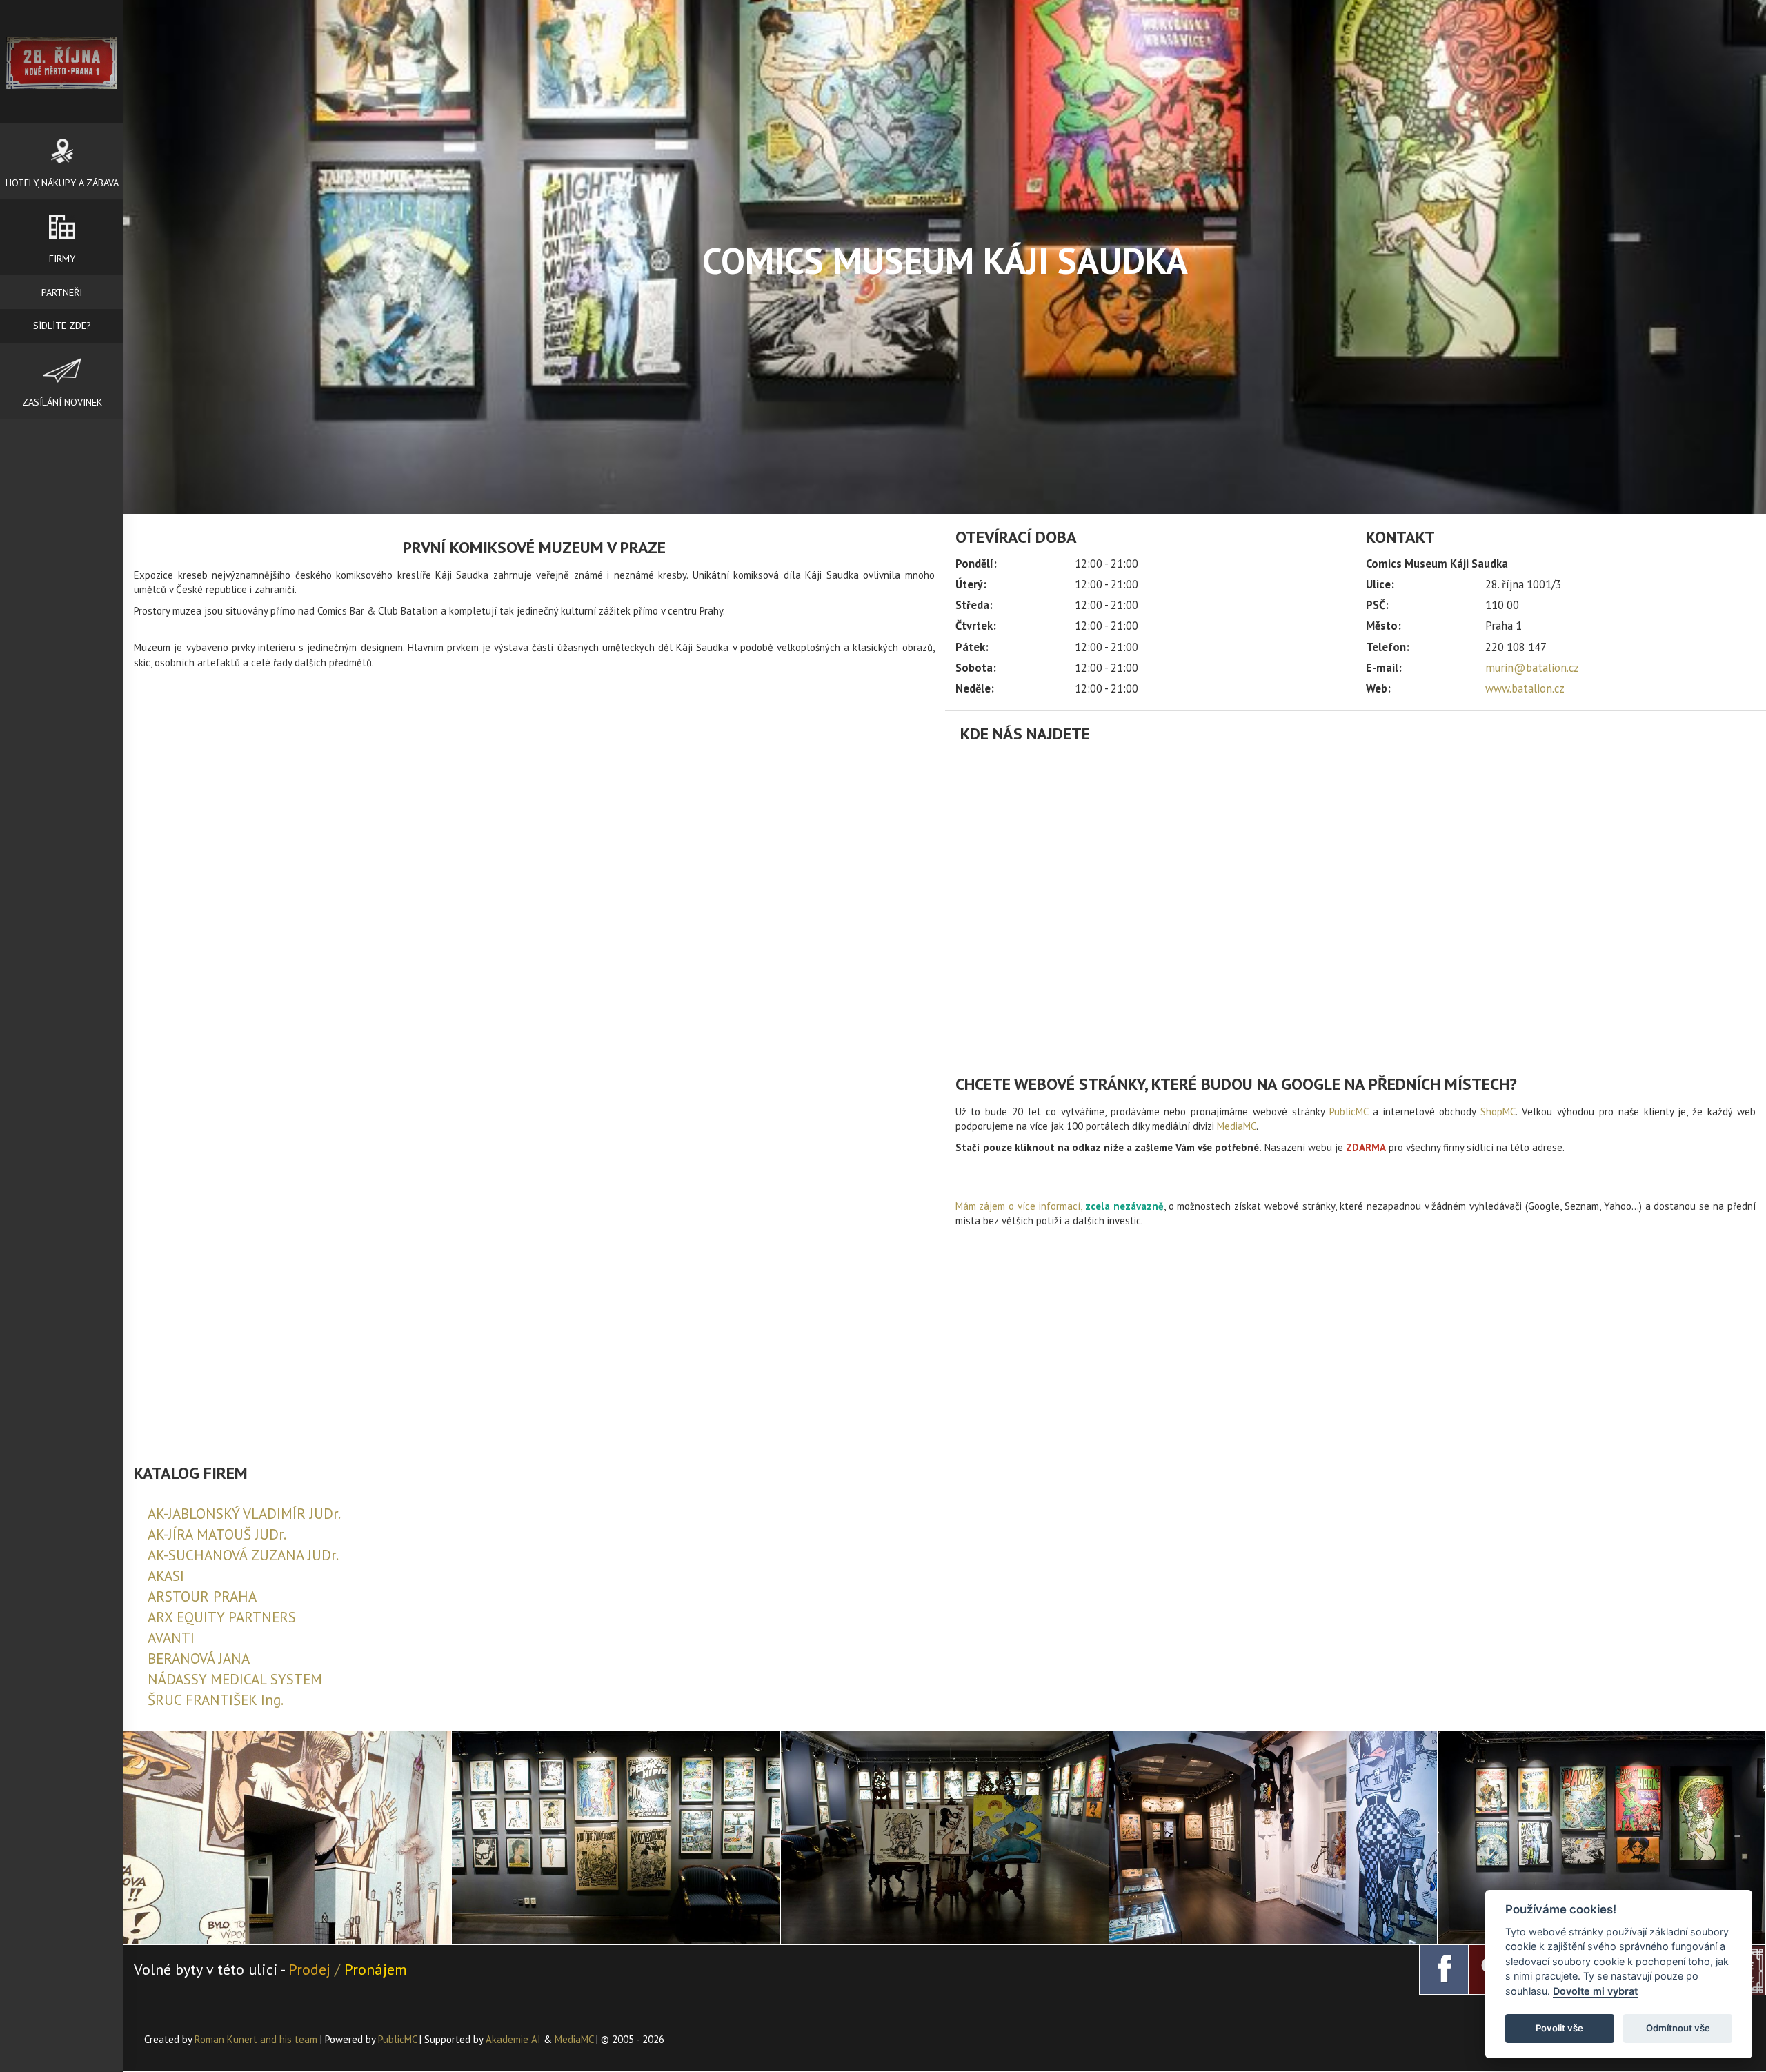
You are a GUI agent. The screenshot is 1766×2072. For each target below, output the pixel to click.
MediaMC (1237, 1126)
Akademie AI (513, 2039)
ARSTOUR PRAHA (202, 1596)
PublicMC (1349, 1112)
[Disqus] (534, 903)
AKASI (166, 1576)
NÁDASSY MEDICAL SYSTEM (235, 1679)
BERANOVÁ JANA (199, 1658)
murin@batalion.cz (1532, 668)
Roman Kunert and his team (257, 2039)
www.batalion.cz (1525, 688)
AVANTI (171, 1638)
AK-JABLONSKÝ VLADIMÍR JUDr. (244, 1514)
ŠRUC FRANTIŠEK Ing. (216, 1700)
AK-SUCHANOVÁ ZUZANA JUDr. (243, 1555)
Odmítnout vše (1678, 2028)
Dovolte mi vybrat (1595, 1991)
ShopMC (1498, 1112)
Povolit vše (1559, 2028)
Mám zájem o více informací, (1019, 1206)
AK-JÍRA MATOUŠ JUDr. (217, 1534)
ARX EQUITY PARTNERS (222, 1617)
